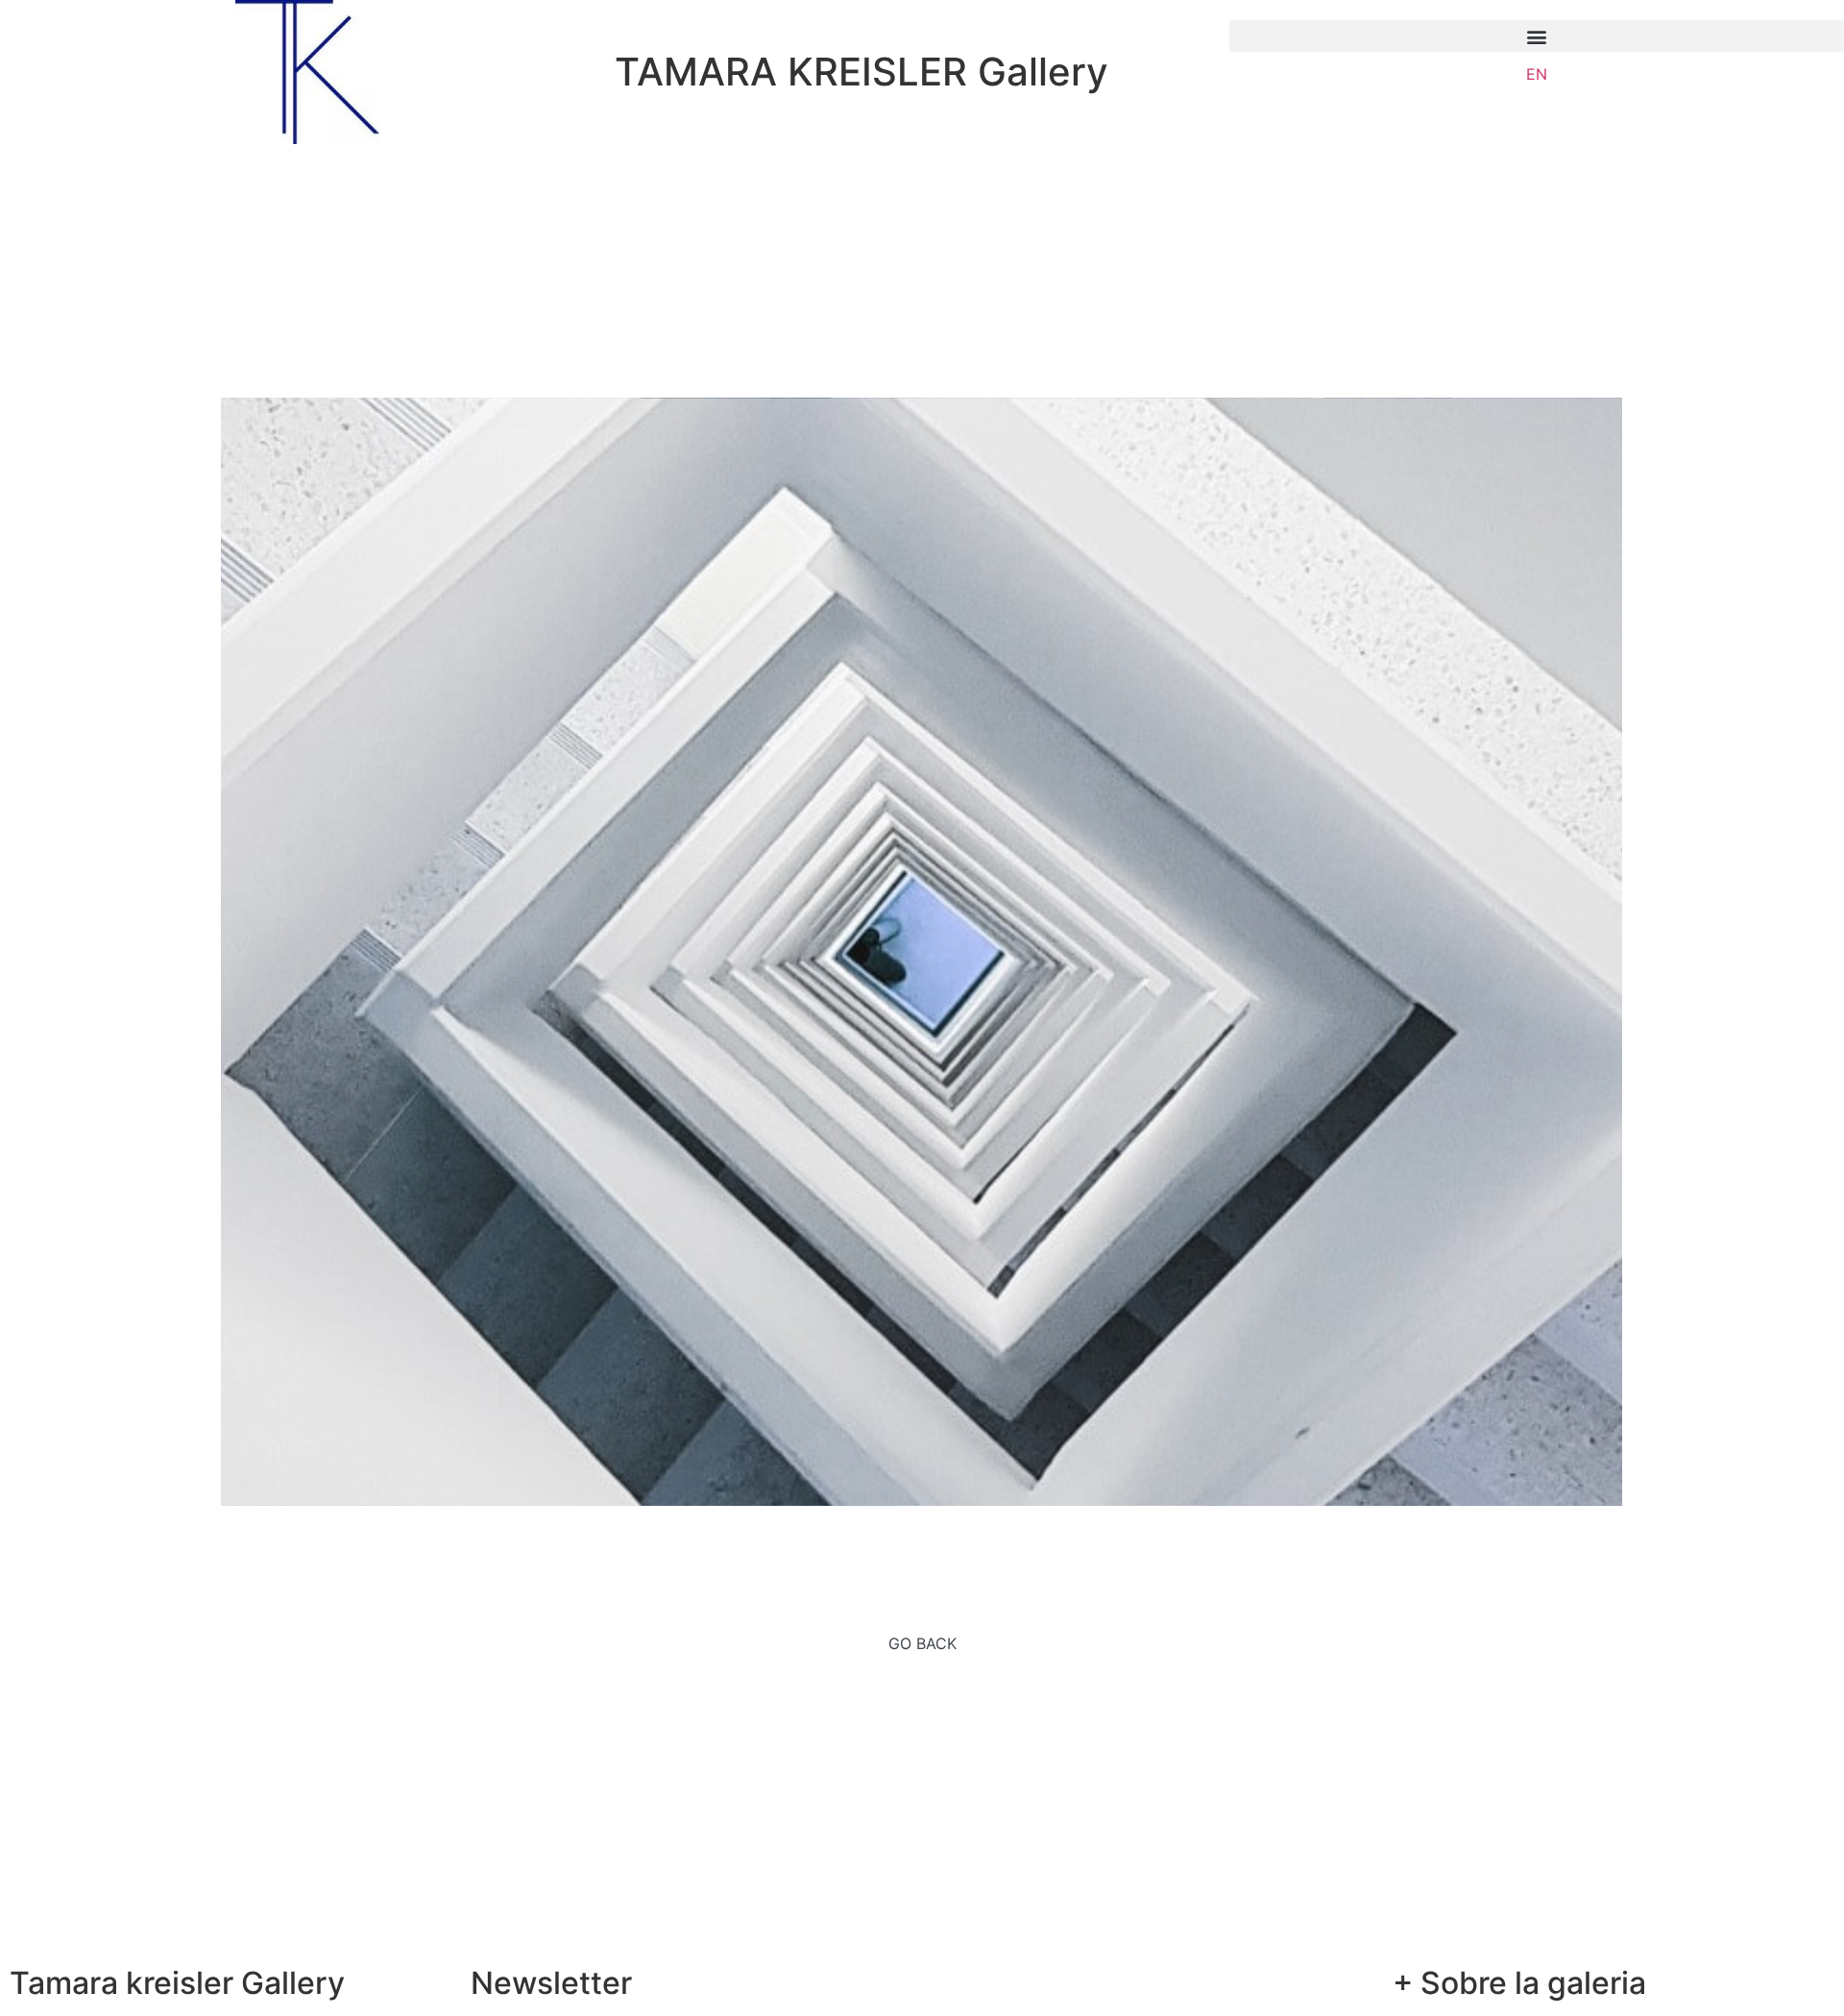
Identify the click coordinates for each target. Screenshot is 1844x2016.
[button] (1537, 36)
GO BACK (922, 1643)
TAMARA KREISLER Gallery (861, 72)
